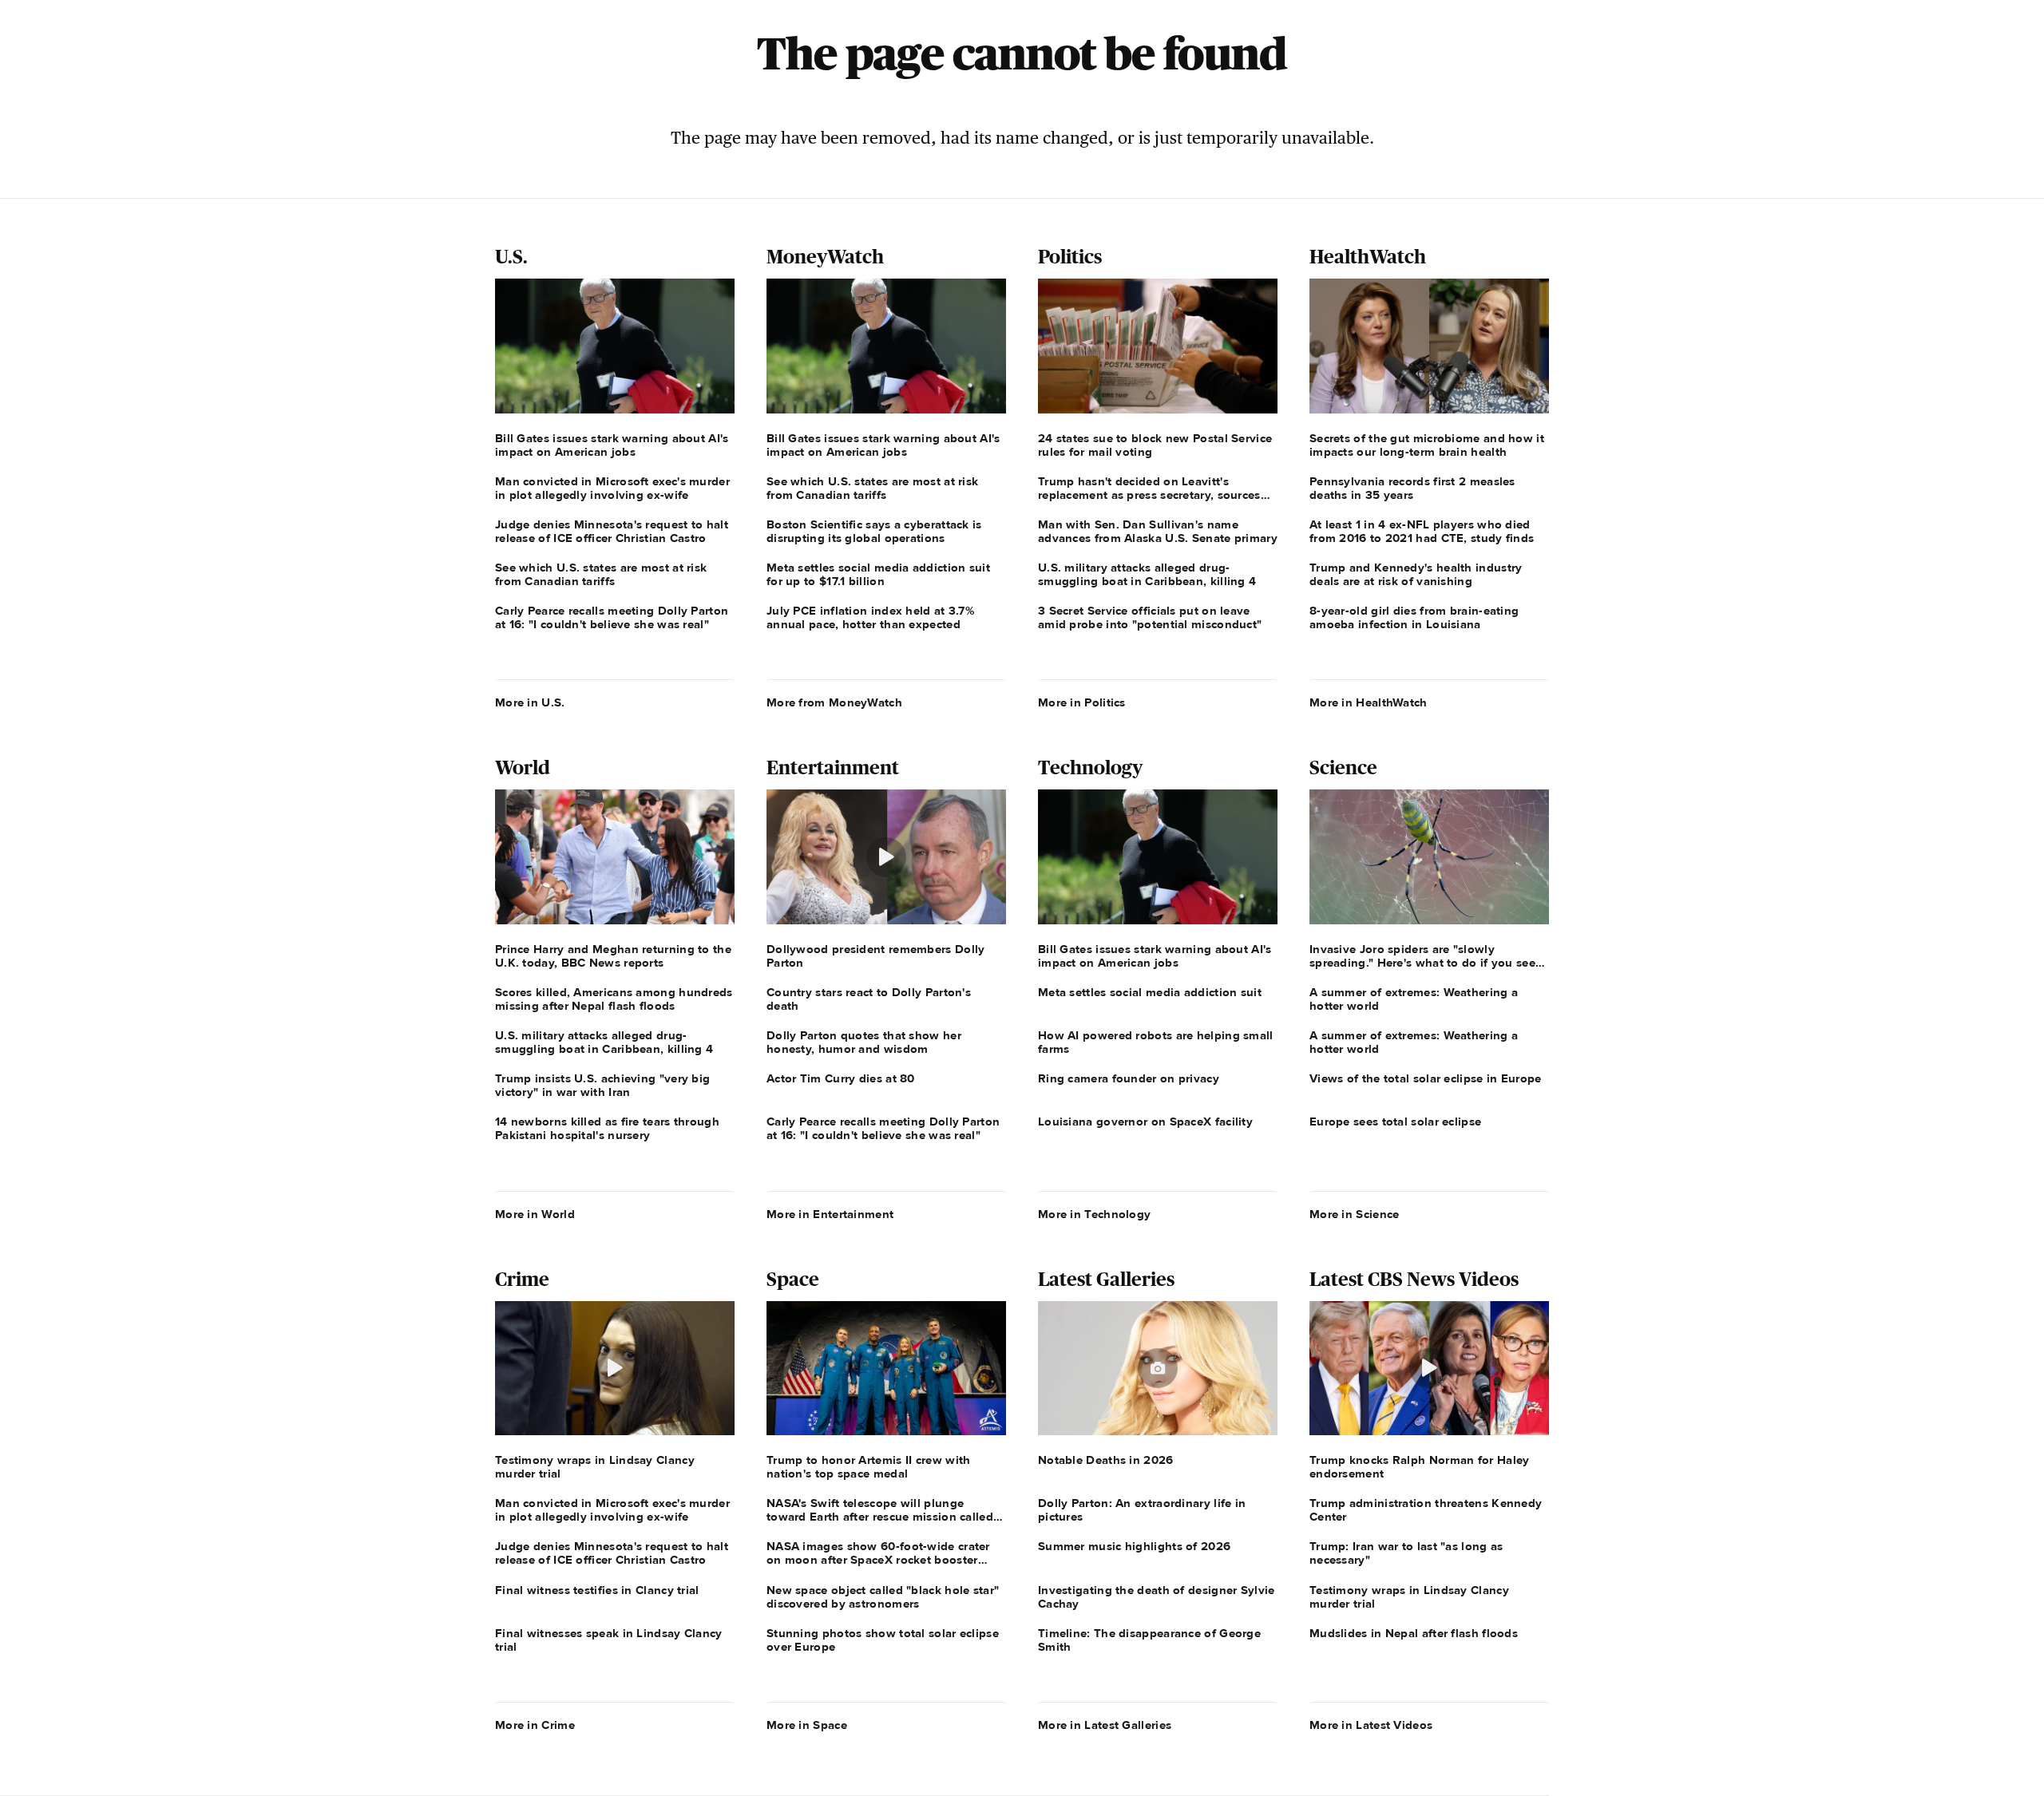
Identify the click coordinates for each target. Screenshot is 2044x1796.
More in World (535, 1214)
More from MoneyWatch (834, 702)
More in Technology (1094, 1214)
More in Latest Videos (1371, 1725)
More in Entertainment (830, 1214)
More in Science (1355, 1214)
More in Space (807, 1725)
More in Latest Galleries (1105, 1725)
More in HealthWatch (1369, 702)
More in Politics (1082, 702)
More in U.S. (530, 702)
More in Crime (535, 1725)
